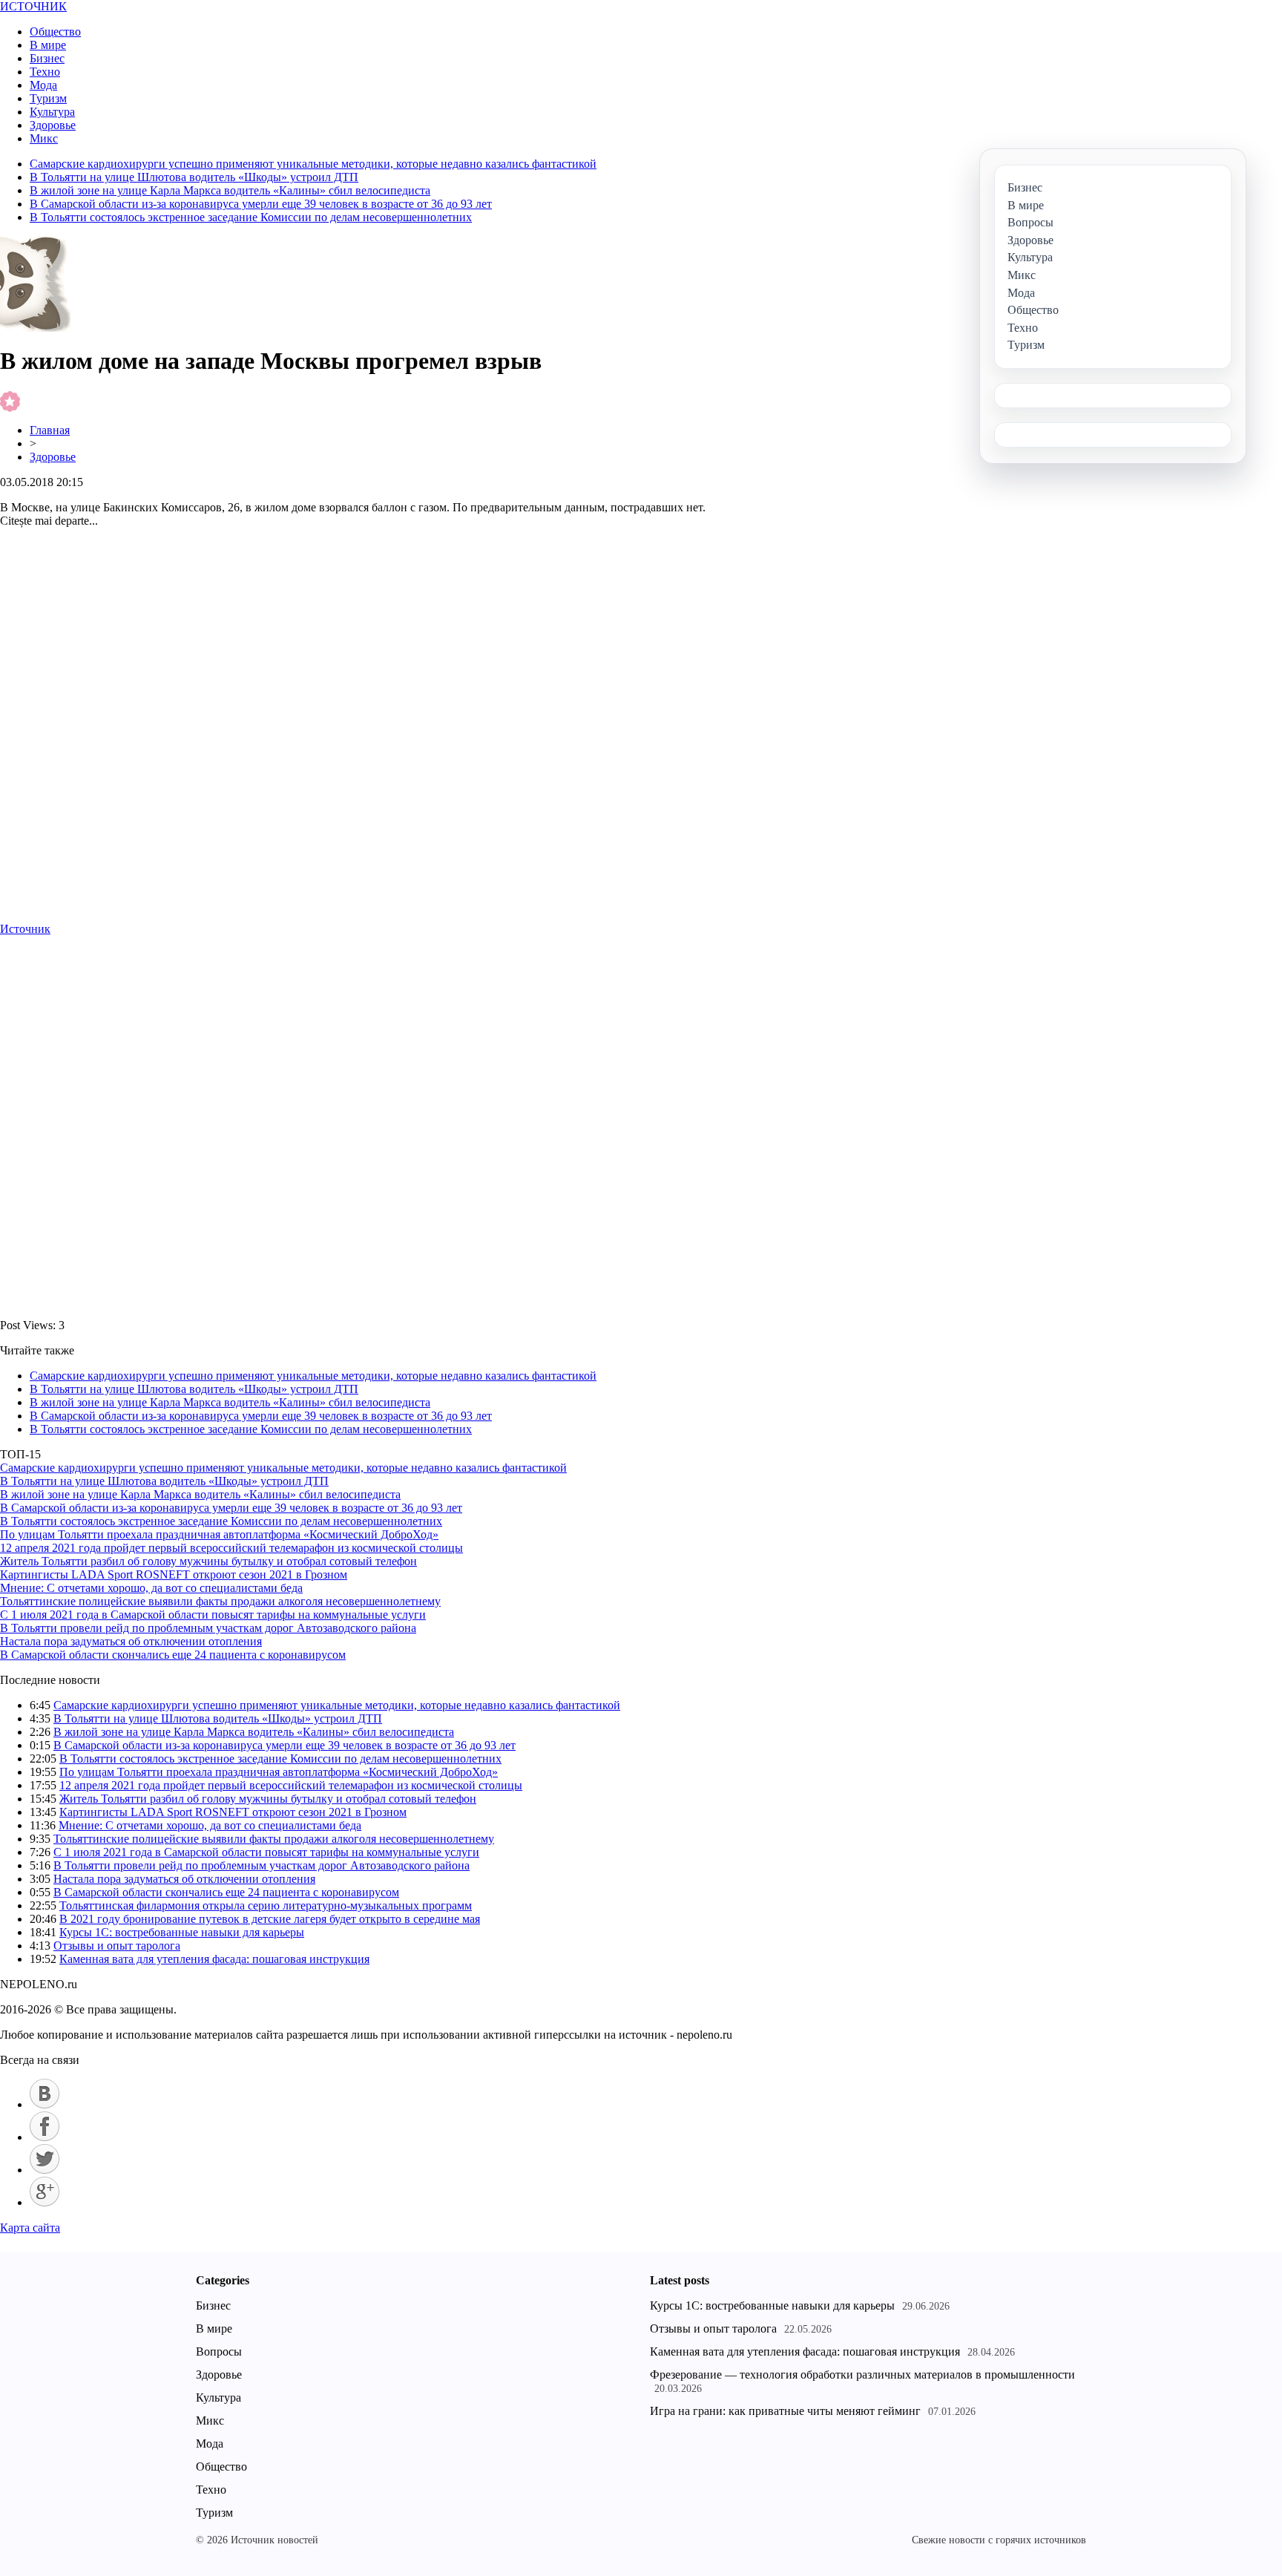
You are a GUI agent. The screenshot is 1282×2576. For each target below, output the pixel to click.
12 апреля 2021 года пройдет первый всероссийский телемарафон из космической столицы (231, 1548)
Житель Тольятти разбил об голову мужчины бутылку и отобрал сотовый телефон (208, 1561)
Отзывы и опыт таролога (117, 1946)
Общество (55, 32)
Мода (43, 85)
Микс (44, 138)
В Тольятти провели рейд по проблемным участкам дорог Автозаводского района (208, 1628)
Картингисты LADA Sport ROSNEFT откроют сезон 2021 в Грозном (174, 1574)
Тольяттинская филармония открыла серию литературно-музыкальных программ (266, 1905)
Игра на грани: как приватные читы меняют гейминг (785, 2411)
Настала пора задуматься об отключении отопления (131, 1641)
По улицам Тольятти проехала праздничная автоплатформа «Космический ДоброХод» (219, 1534)
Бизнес (47, 58)
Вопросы (219, 2351)
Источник (25, 929)
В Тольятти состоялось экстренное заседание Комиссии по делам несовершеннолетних (251, 217)
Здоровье (53, 125)
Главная (50, 430)
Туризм (48, 98)
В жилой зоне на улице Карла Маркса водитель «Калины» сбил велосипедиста (230, 190)
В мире (48, 45)
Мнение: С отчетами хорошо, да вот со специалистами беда (151, 1588)
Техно (45, 72)
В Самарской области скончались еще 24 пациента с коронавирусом (173, 1655)
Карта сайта (30, 2228)
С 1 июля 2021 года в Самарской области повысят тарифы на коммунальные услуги (213, 1615)
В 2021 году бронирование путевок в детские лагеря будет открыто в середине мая (270, 1919)
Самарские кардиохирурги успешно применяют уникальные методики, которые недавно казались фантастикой (313, 164)
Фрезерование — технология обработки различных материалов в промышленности (862, 2375)
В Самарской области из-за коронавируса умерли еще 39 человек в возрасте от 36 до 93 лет (261, 204)
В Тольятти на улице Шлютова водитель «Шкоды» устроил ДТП (194, 177)
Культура (52, 112)
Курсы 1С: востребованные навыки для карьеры (182, 1932)
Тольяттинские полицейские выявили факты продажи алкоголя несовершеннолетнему (220, 1601)
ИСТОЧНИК (33, 6)
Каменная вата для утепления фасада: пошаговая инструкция (214, 1959)
